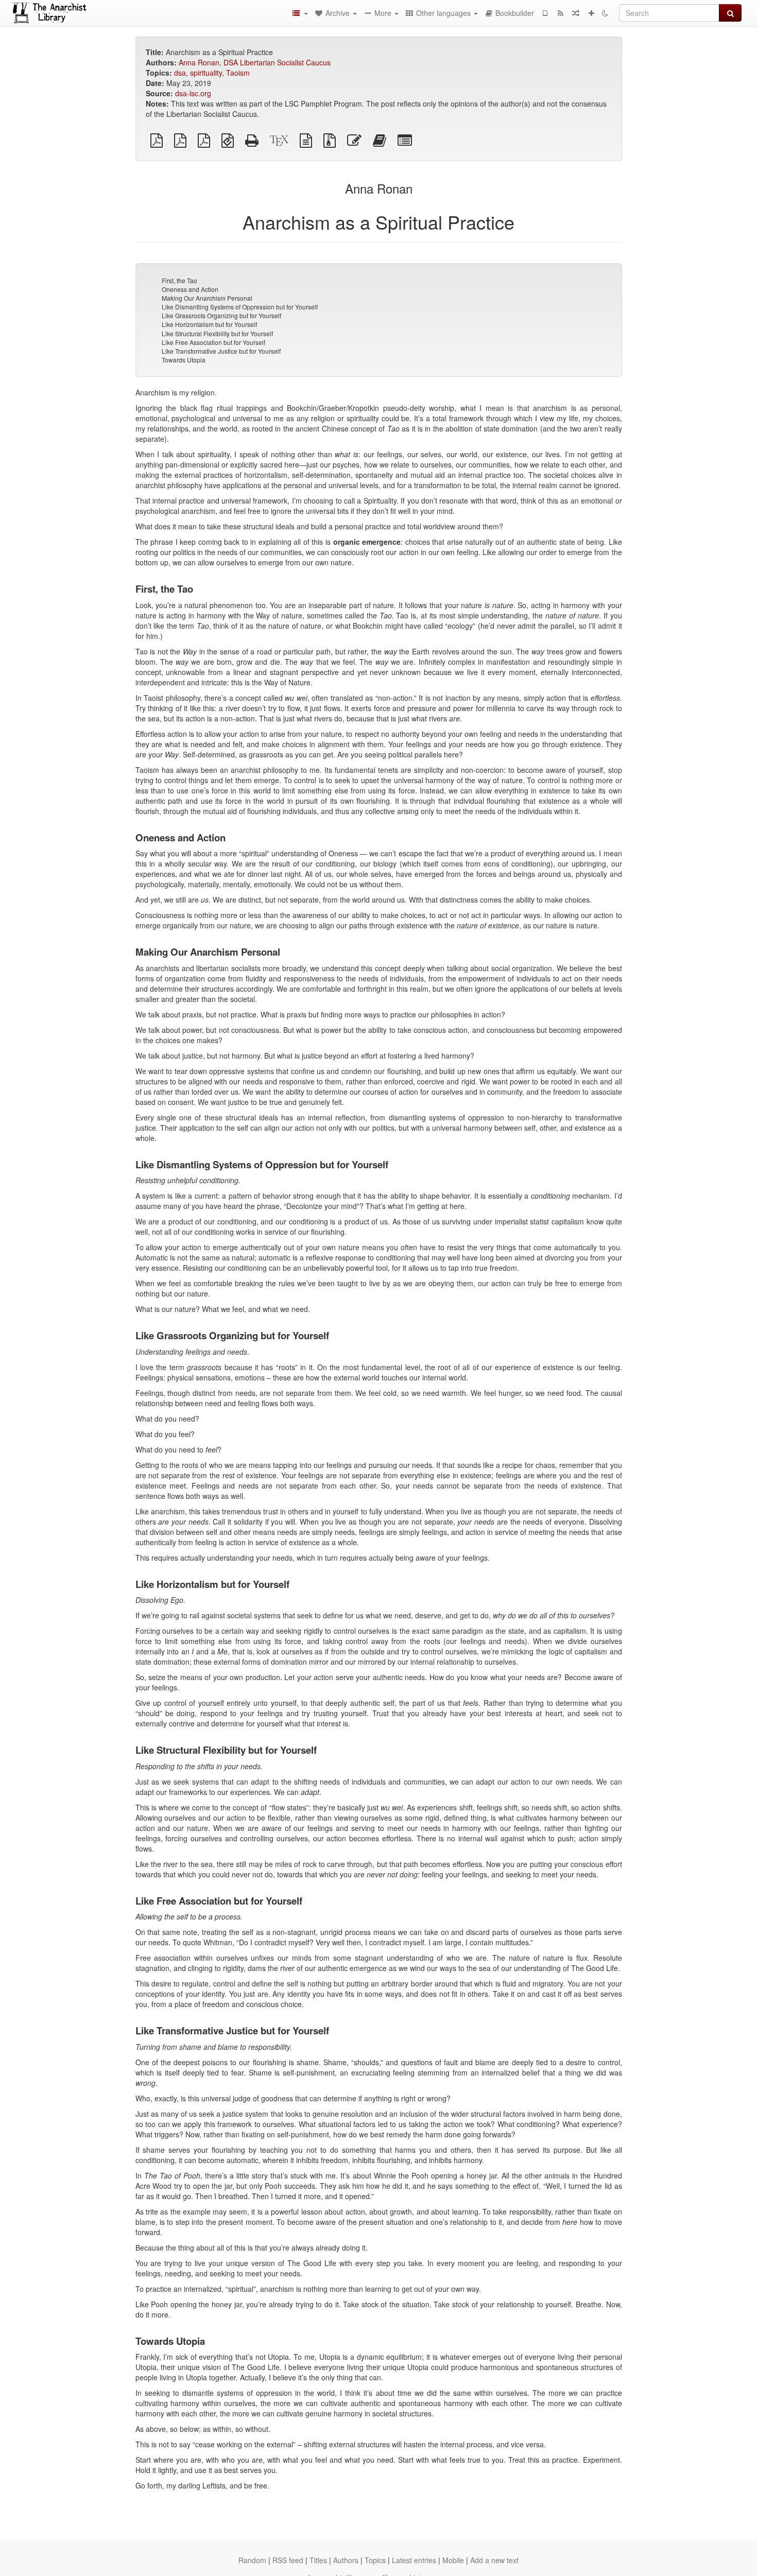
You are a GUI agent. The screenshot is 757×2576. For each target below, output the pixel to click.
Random (252, 2560)
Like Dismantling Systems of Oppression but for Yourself (240, 307)
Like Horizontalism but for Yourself (209, 324)
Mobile (453, 2560)
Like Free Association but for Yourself (213, 342)
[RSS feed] (560, 13)
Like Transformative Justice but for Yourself (221, 351)
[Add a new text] (591, 13)
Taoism (238, 73)
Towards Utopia (184, 360)
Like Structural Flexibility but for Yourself (217, 333)
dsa (180, 73)
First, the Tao (179, 280)
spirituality (206, 73)
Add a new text (494, 2560)
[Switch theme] (605, 13)
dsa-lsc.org (193, 93)
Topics (375, 2560)
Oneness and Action (190, 289)
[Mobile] (545, 13)
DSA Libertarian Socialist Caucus (277, 62)
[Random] (576, 13)
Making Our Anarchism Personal (207, 298)
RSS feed (288, 2560)
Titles (318, 2560)
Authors (346, 2560)
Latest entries (414, 2560)
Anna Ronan (199, 62)
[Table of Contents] (300, 13)
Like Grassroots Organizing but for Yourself (221, 315)
